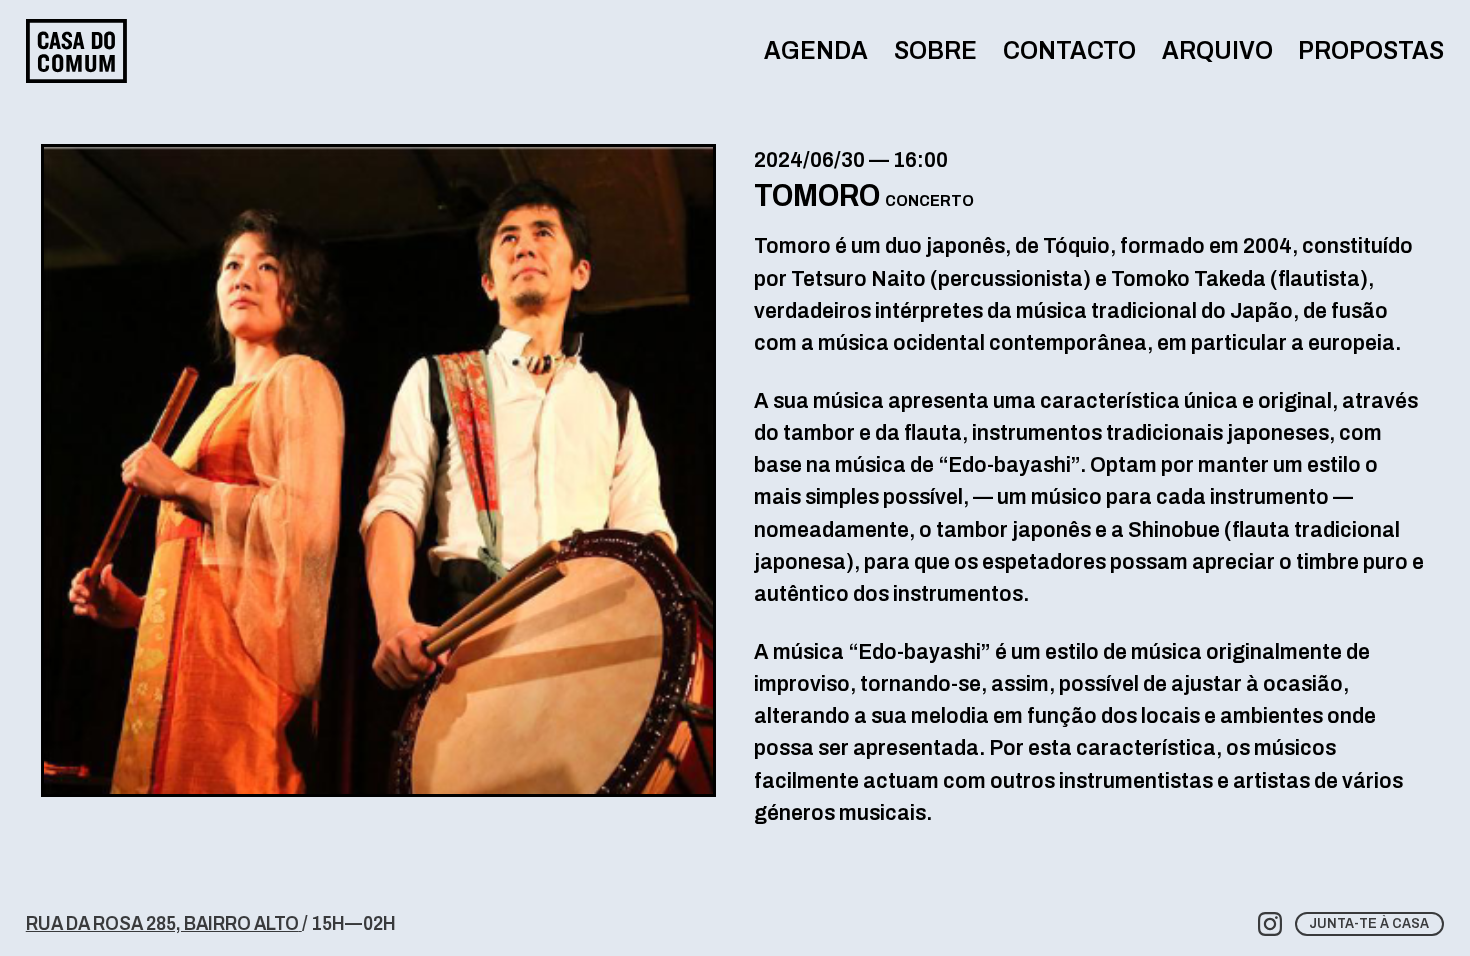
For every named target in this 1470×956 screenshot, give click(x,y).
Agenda (816, 50)
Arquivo (1217, 50)
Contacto (1069, 50)
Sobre (935, 50)
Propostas (1371, 50)
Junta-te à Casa (1369, 923)
